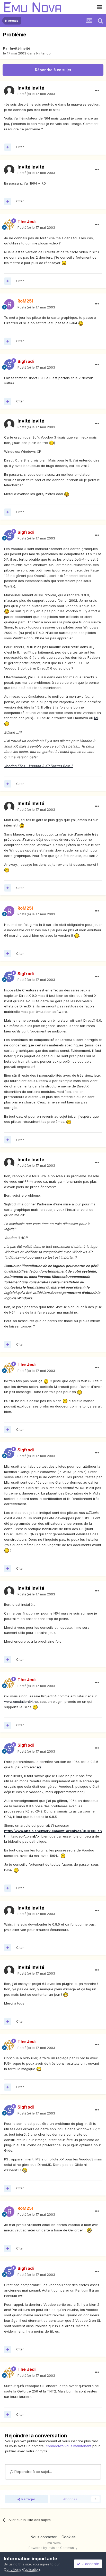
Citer (20, 147)
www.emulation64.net (21, 1702)
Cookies (69, 2537)
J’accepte (90, 2564)
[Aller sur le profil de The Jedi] (9, 225)
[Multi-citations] (8, 147)
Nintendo (43, 53)
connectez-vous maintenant (69, 2446)
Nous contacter (44, 2537)
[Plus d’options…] (97, 91)
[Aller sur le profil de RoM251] (9, 304)
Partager (28, 2499)
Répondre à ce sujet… (33, 2472)
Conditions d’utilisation (22, 2569)
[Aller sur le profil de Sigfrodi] (9, 364)
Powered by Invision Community (53, 2548)
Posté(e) (36, 94)
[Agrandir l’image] (64, 263)
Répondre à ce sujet (53, 70)
